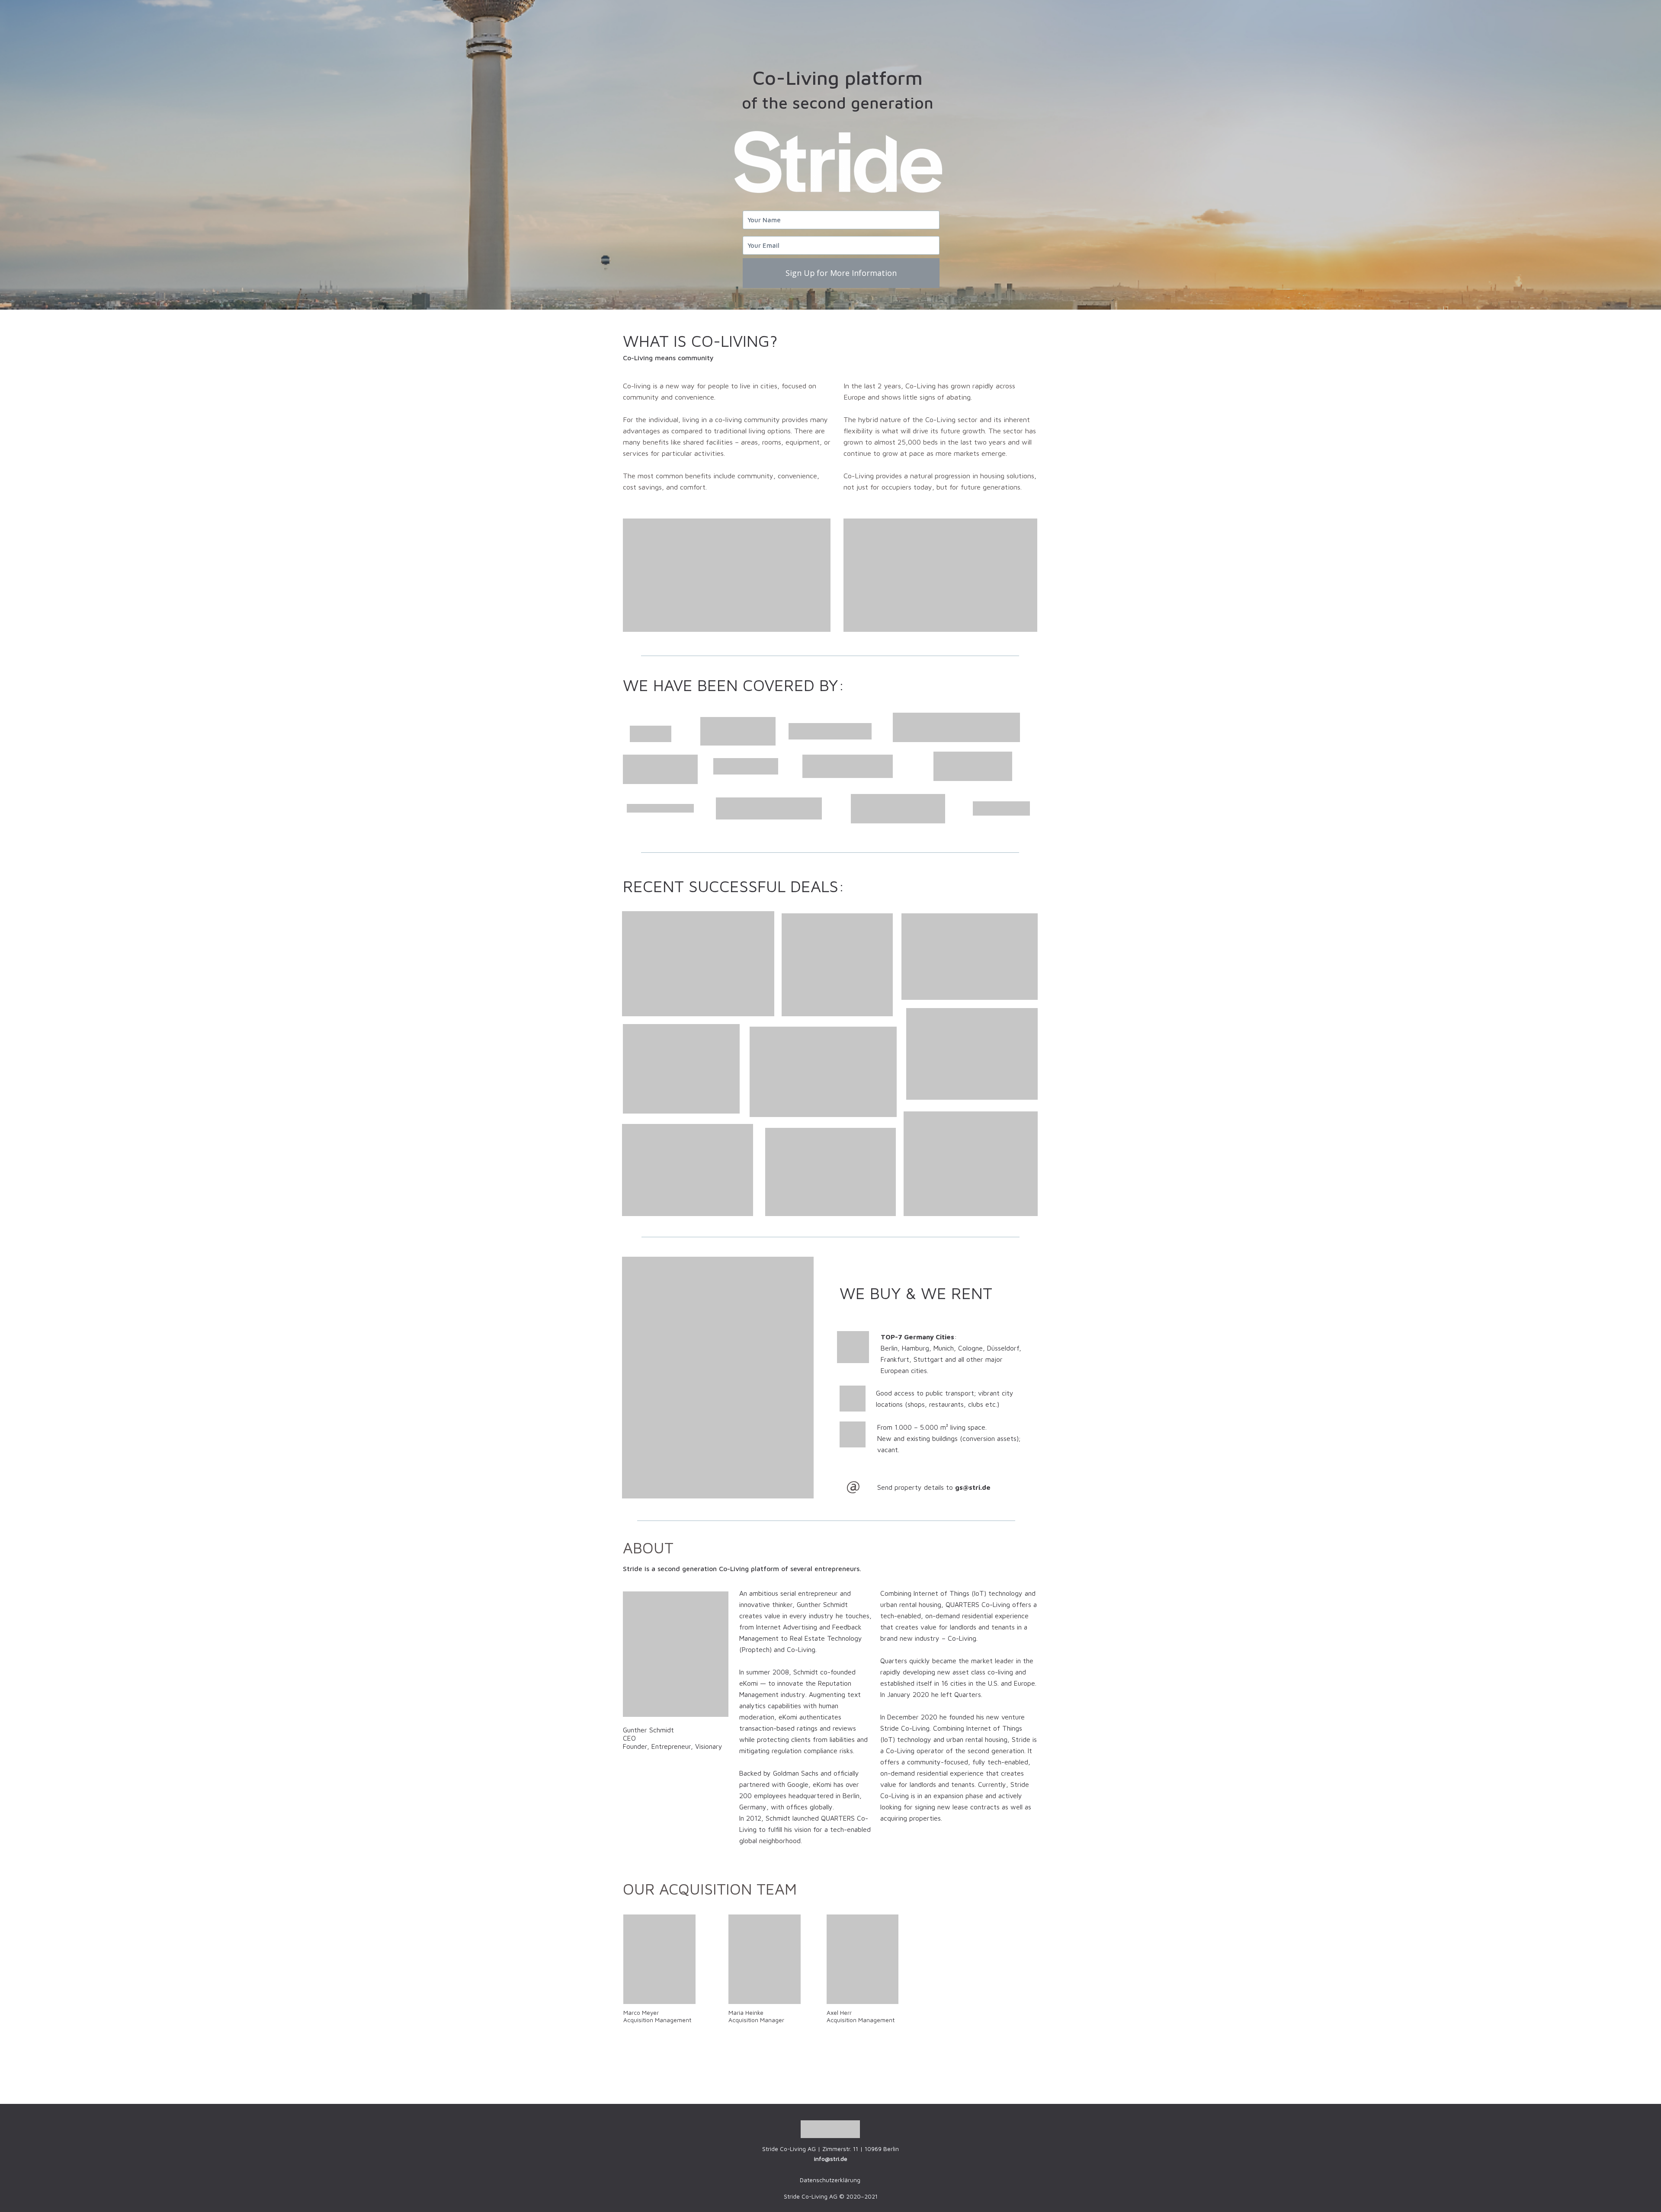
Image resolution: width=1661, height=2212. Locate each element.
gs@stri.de (973, 1487)
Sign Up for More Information (841, 273)
